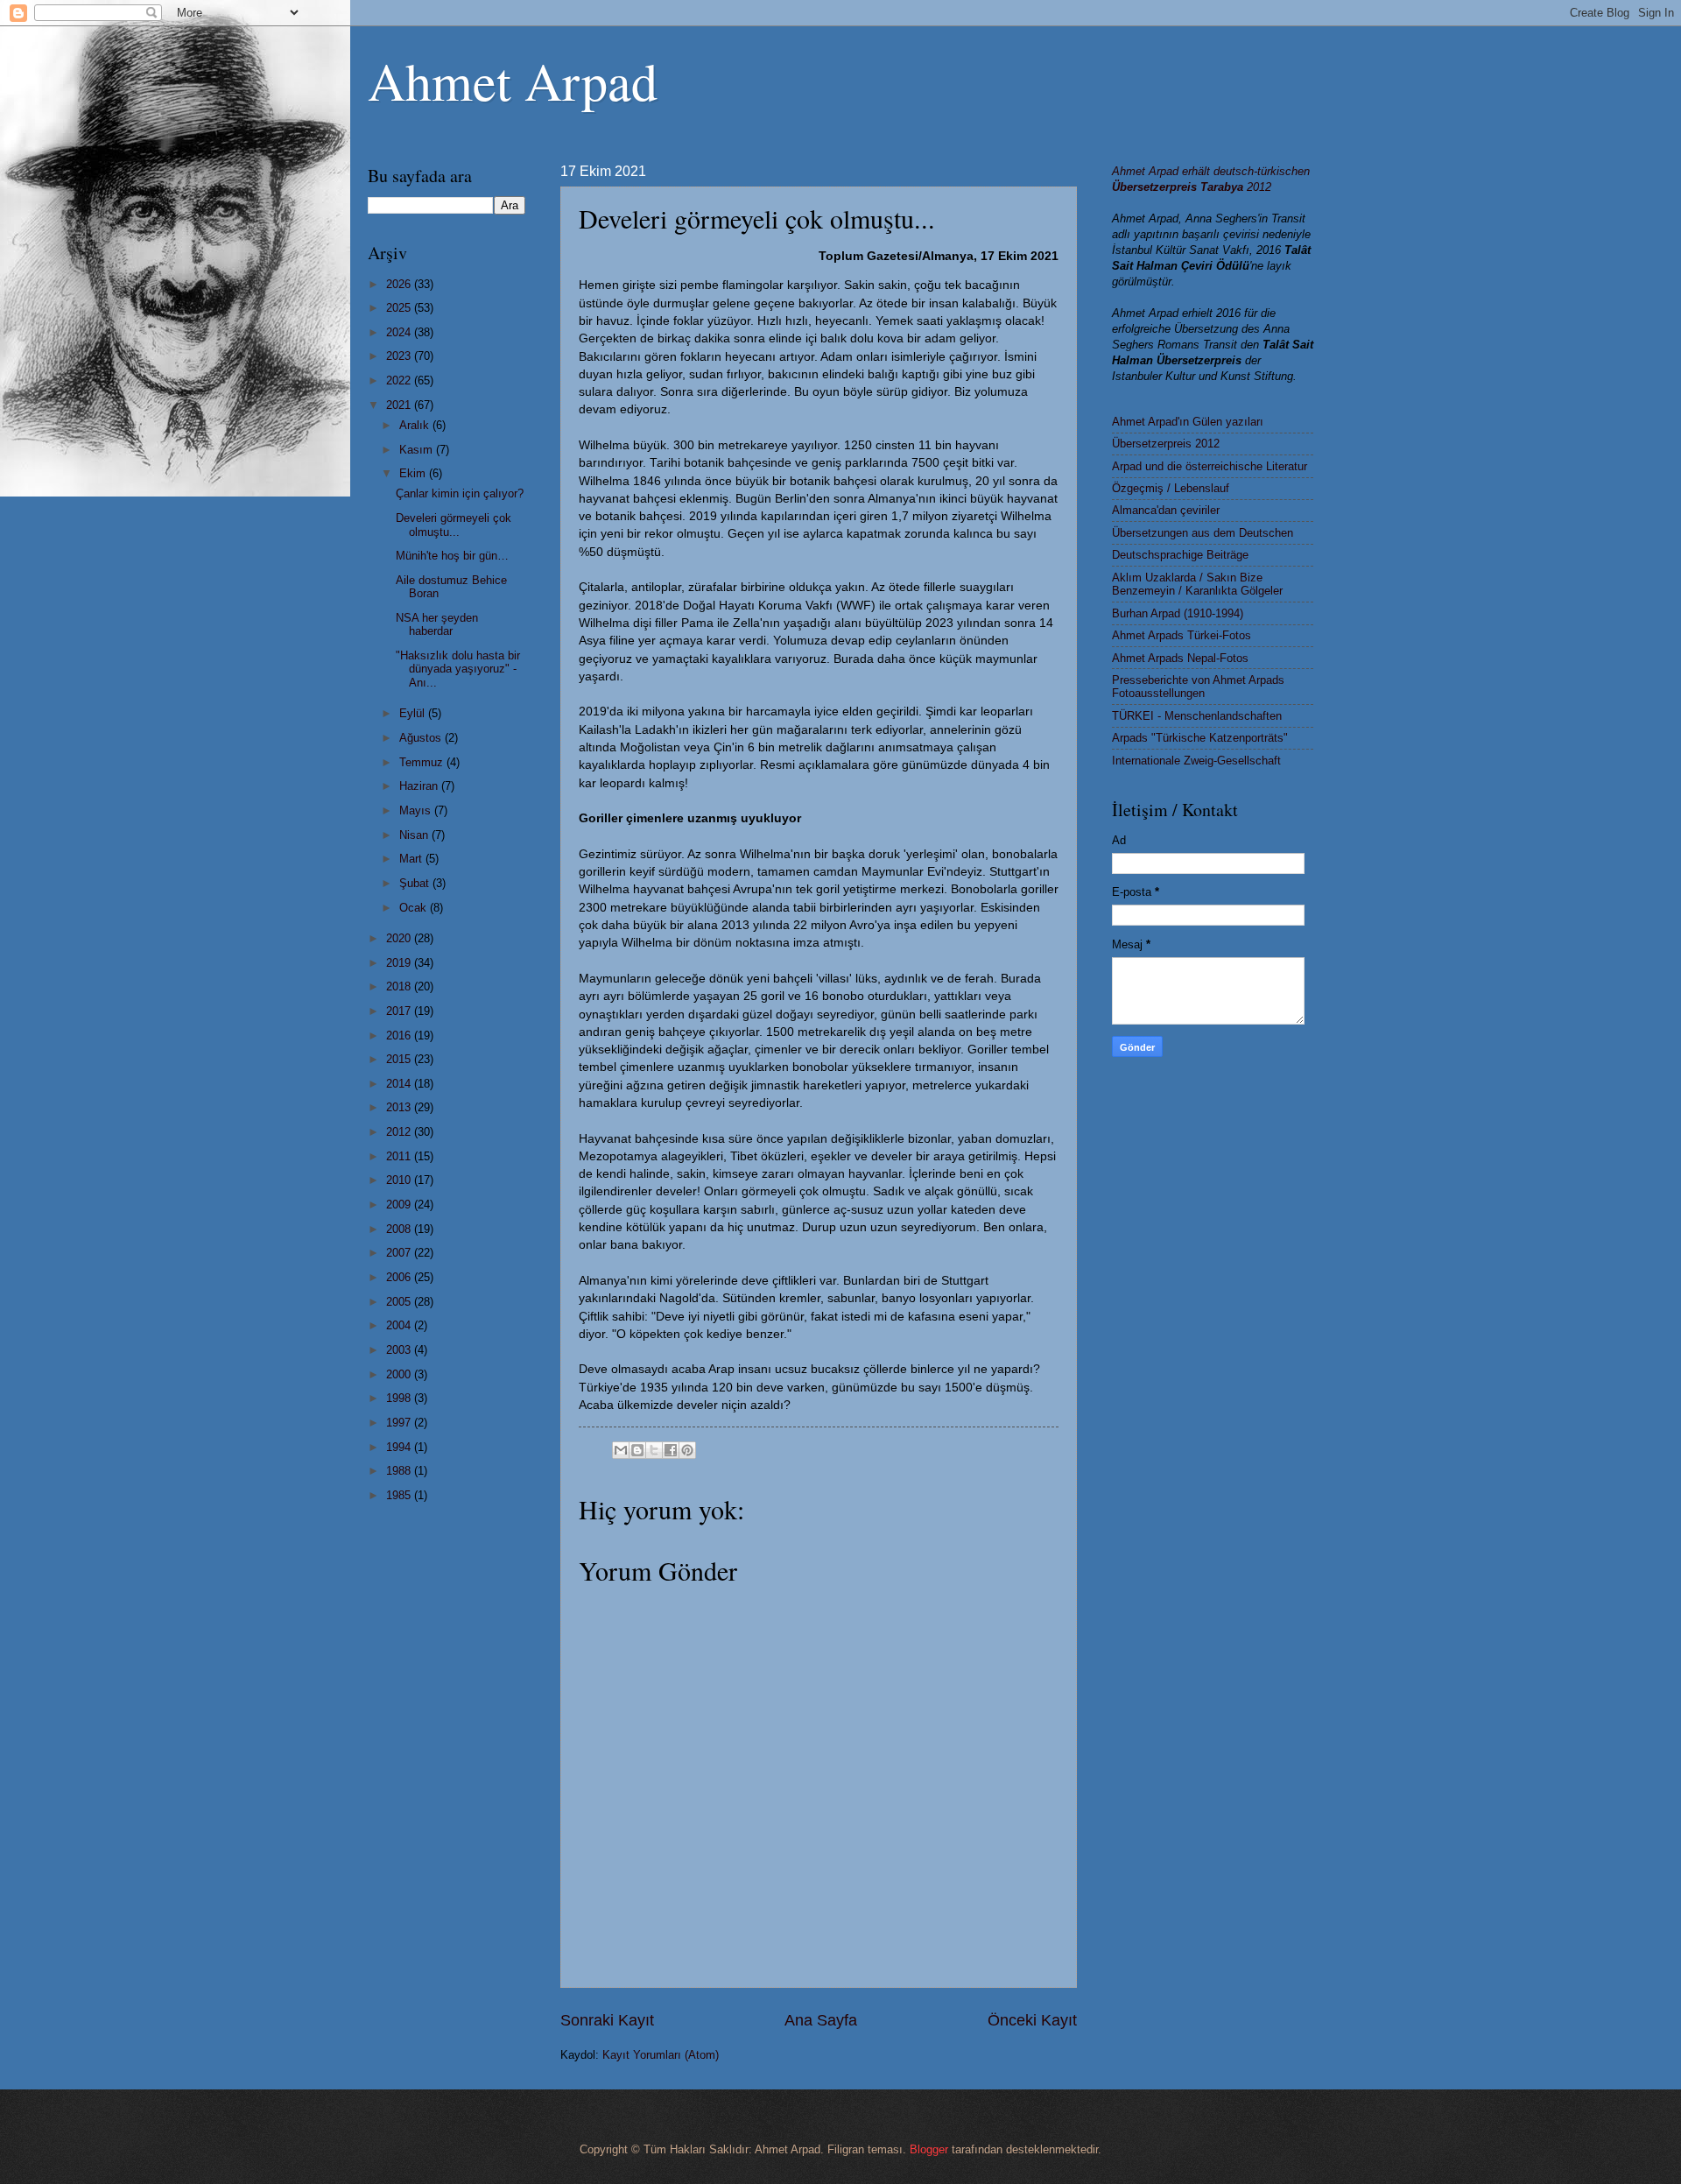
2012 (400, 1132)
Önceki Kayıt (1032, 2020)
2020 (400, 938)
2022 (400, 380)
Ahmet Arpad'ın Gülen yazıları (1188, 422)
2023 (400, 356)
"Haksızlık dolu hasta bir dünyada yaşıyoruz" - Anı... (458, 669)
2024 (400, 332)
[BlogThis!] (637, 1450)
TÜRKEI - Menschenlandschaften (1197, 716)
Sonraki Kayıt (607, 2020)
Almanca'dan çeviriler (1166, 510)
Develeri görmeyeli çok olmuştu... (454, 525)
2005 (400, 1302)
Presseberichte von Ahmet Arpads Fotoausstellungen (1198, 687)
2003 (400, 1350)
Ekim (414, 473)
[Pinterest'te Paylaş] (687, 1450)
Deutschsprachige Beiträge (1180, 555)
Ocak (415, 908)
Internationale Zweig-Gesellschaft (1196, 761)
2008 (400, 1229)
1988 (400, 1471)
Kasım (418, 450)
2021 (400, 405)
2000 (400, 1374)
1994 (400, 1447)
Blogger (929, 2149)
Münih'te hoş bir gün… (452, 556)
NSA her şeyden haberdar (437, 624)
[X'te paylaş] (654, 1450)
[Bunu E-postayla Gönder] (621, 1450)
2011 (400, 1156)
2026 (400, 284)
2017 (400, 1011)
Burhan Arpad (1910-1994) (1178, 613)
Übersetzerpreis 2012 (1166, 444)
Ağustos (422, 738)
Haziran (420, 786)
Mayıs (417, 810)
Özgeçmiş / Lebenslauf (1171, 488)
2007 (400, 1253)
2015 (400, 1059)
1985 (400, 1495)
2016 (400, 1036)
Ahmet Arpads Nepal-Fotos (1180, 658)
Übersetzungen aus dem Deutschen (1203, 533)
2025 (400, 308)
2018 (400, 986)
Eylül (414, 713)
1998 (400, 1398)
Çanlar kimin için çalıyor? (460, 493)
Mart (412, 859)
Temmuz (423, 762)
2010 (400, 1180)
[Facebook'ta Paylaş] (671, 1450)
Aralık (416, 425)
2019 (400, 963)
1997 (400, 1423)
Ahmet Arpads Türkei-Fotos (1182, 635)
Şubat (416, 883)
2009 (400, 1205)
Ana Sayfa (821, 2020)
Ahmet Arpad (513, 81)
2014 (400, 1084)
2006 (400, 1277)
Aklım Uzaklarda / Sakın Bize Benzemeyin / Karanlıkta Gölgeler (1197, 584)
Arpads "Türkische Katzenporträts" (1200, 738)
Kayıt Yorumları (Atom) (661, 2055)
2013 (400, 1107)
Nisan (415, 835)
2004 (400, 1325)
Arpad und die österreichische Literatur (1210, 466)
